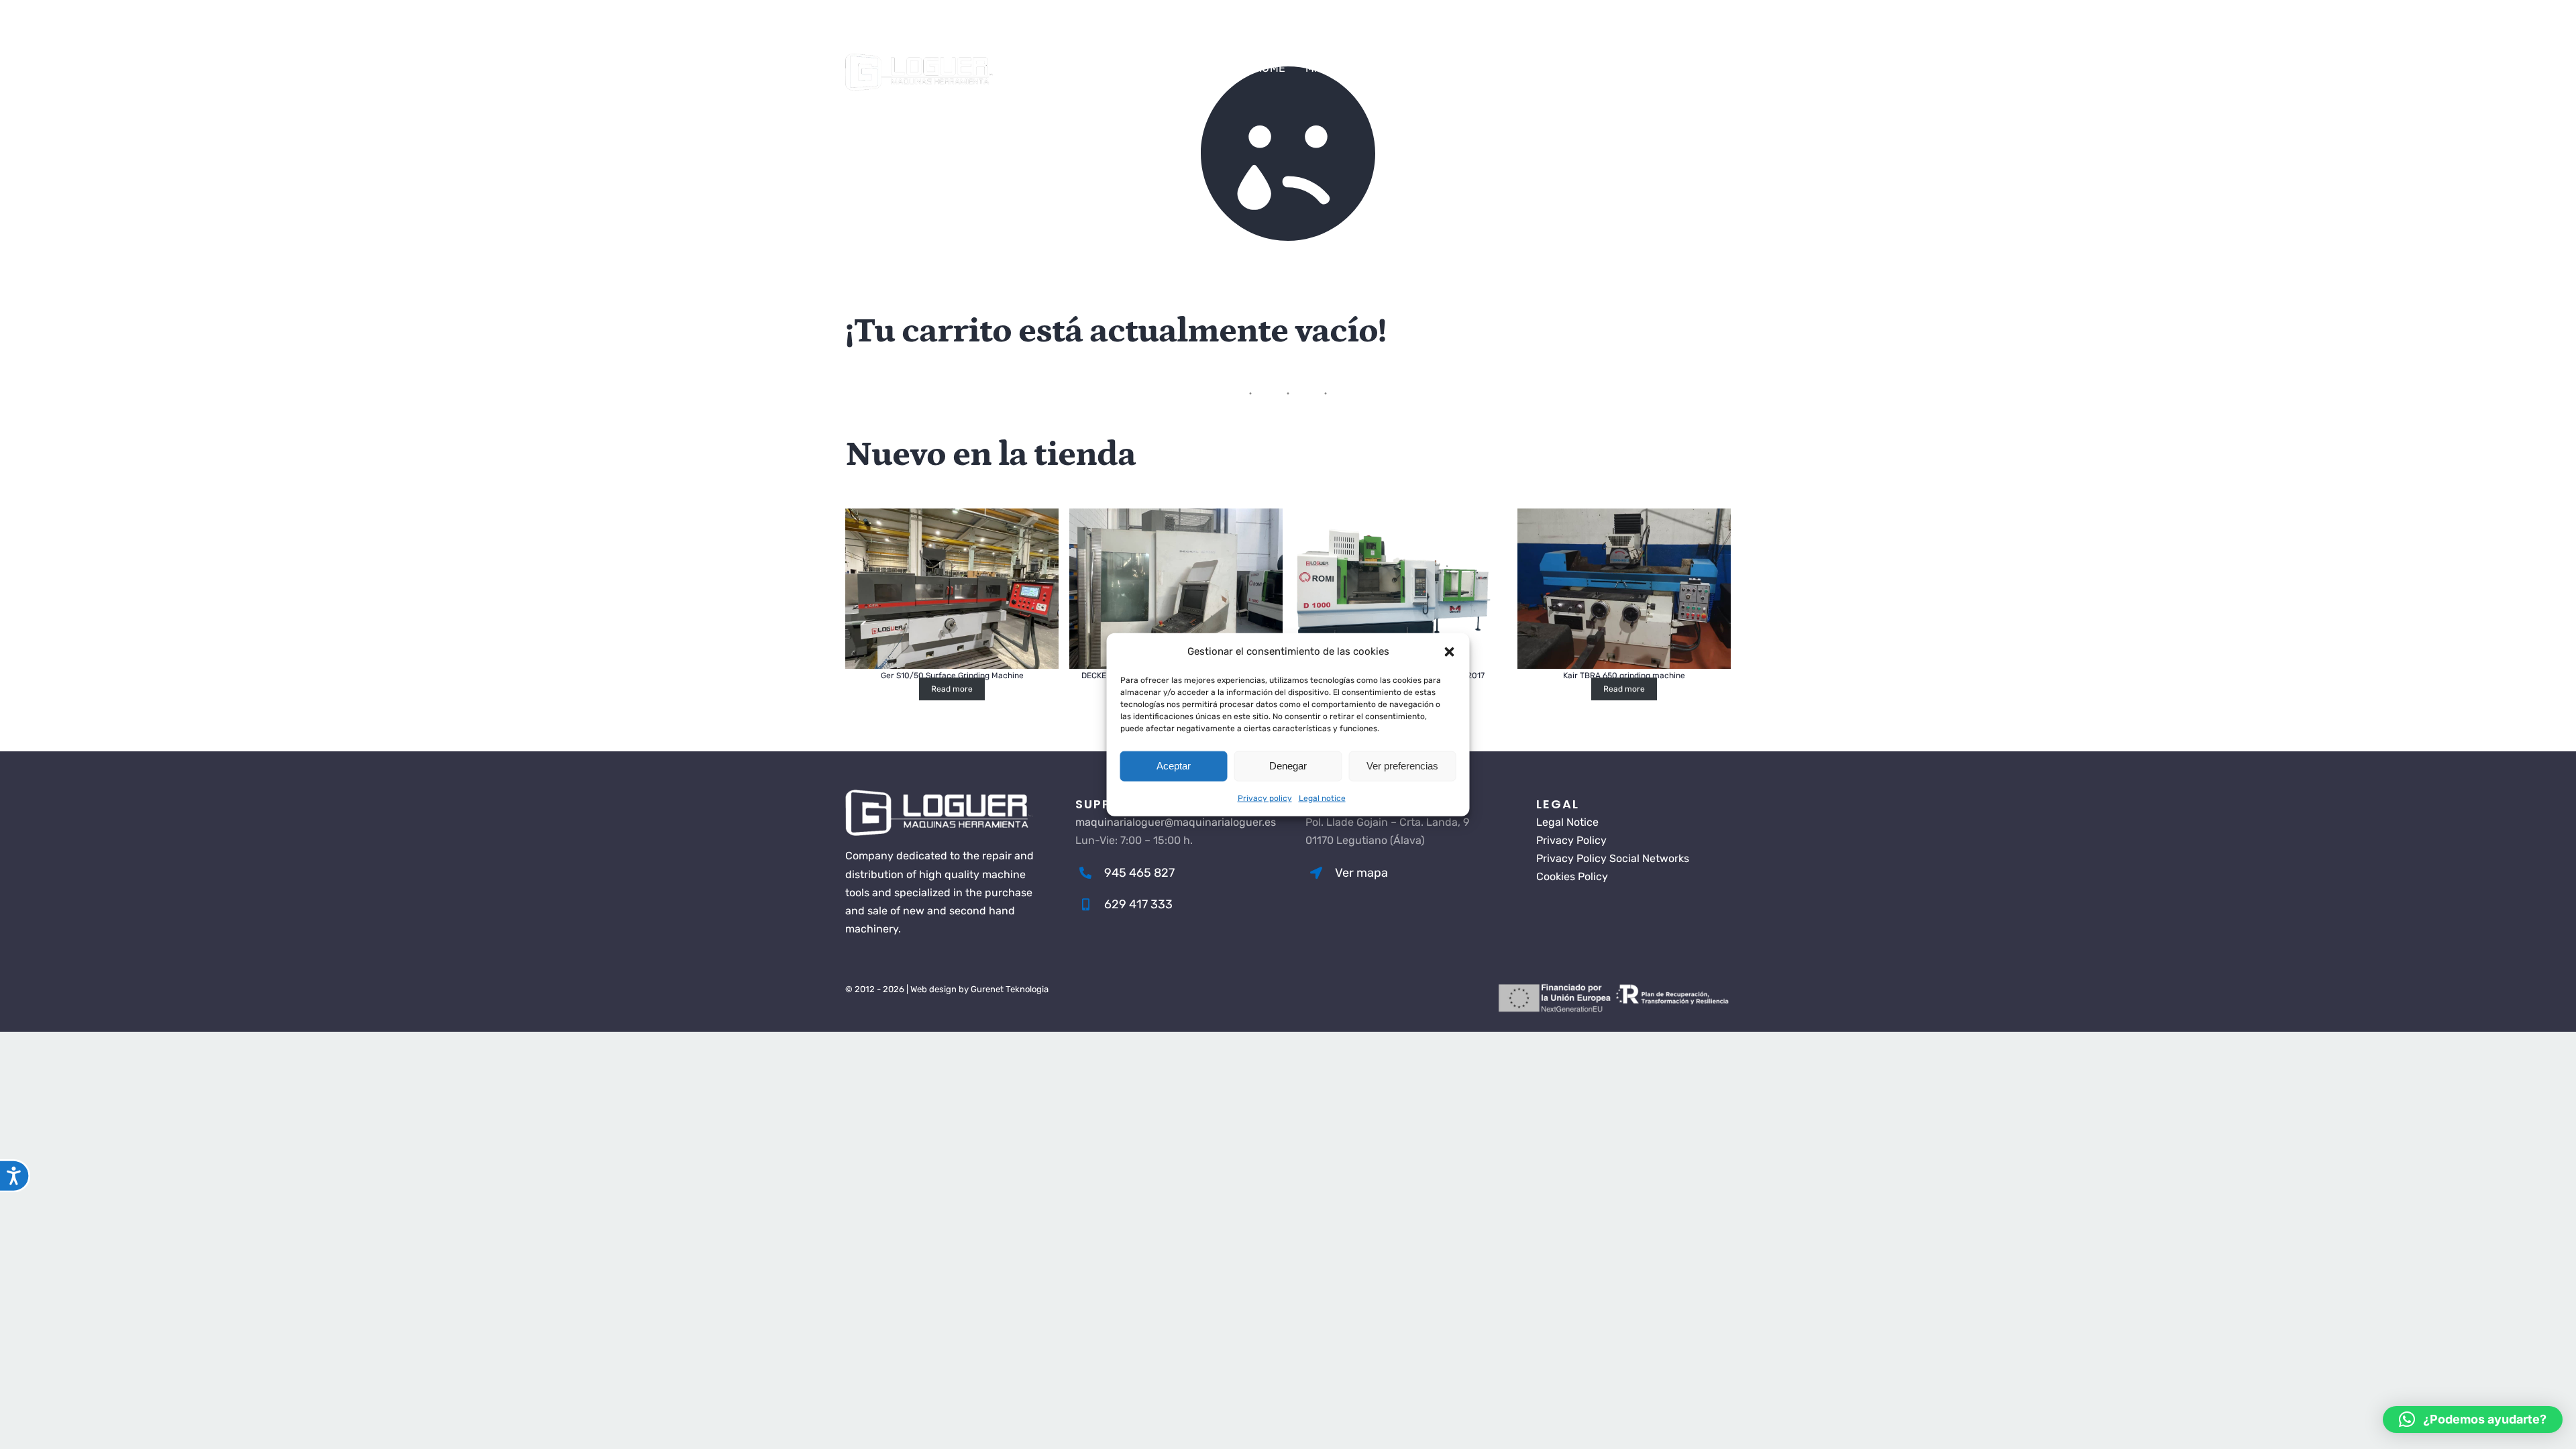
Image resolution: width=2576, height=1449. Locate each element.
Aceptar (1174, 766)
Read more (952, 689)
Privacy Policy (1571, 840)
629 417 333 (975, 26)
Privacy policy (1265, 798)
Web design (933, 989)
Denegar (1288, 766)
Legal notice (1322, 798)
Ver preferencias (1402, 766)
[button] (1450, 651)
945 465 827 (890, 26)
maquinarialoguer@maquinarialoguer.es (1133, 26)
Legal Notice (1567, 822)
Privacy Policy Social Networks (1613, 858)
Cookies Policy (1572, 876)
